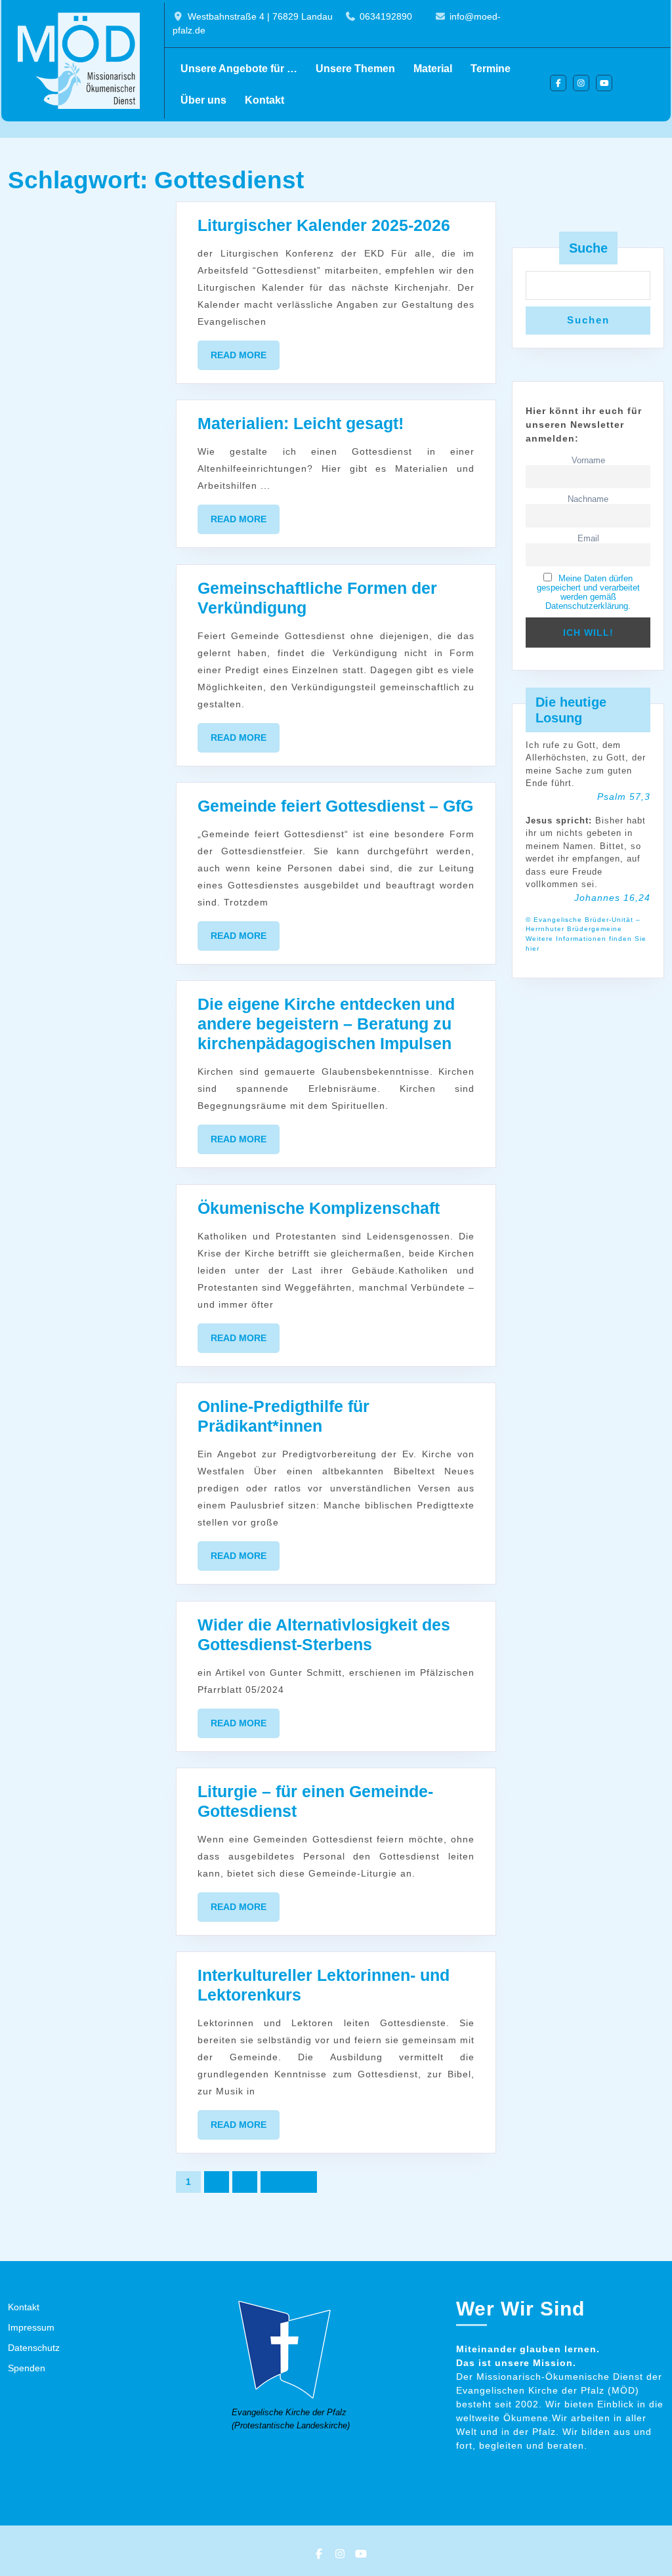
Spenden (27, 2368)
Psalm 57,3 (624, 797)
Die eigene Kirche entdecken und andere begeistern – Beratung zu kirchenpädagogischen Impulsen (326, 1024)
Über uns (203, 100)
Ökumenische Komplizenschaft (319, 1208)
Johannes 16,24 (612, 898)
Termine (491, 69)
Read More (245, 360)
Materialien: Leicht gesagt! (301, 423)
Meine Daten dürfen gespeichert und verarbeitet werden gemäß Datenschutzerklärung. (588, 592)
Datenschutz (34, 2348)
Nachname (588, 499)
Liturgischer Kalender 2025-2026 (324, 225)
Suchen (588, 320)
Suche (588, 248)
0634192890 (386, 16)
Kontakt (264, 100)
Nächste (289, 2182)
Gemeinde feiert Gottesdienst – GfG (335, 806)
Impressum (31, 2327)
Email (588, 539)
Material (433, 69)
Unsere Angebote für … (239, 69)
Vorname (588, 461)
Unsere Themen (355, 69)
